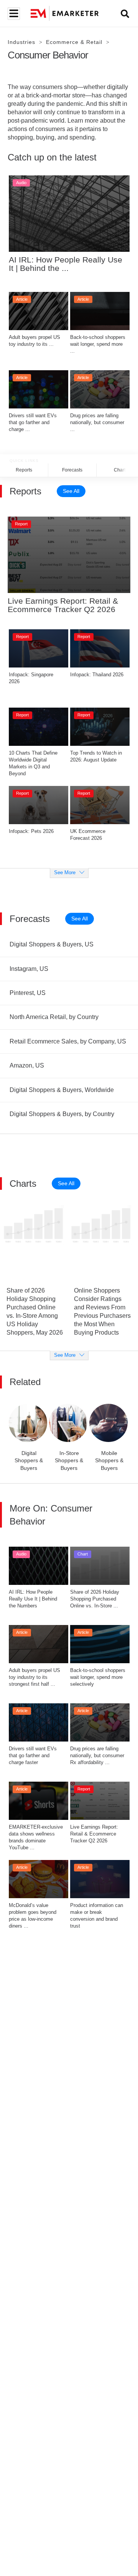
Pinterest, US (28, 993)
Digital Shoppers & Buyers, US (52, 944)
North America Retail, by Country (54, 1017)
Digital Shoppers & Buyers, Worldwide (62, 1090)
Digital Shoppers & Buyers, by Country (62, 1114)
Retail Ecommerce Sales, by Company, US (68, 1041)
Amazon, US (27, 1065)
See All (71, 491)
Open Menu (13, 14)
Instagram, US (29, 969)
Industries (21, 42)
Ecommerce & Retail (74, 42)
